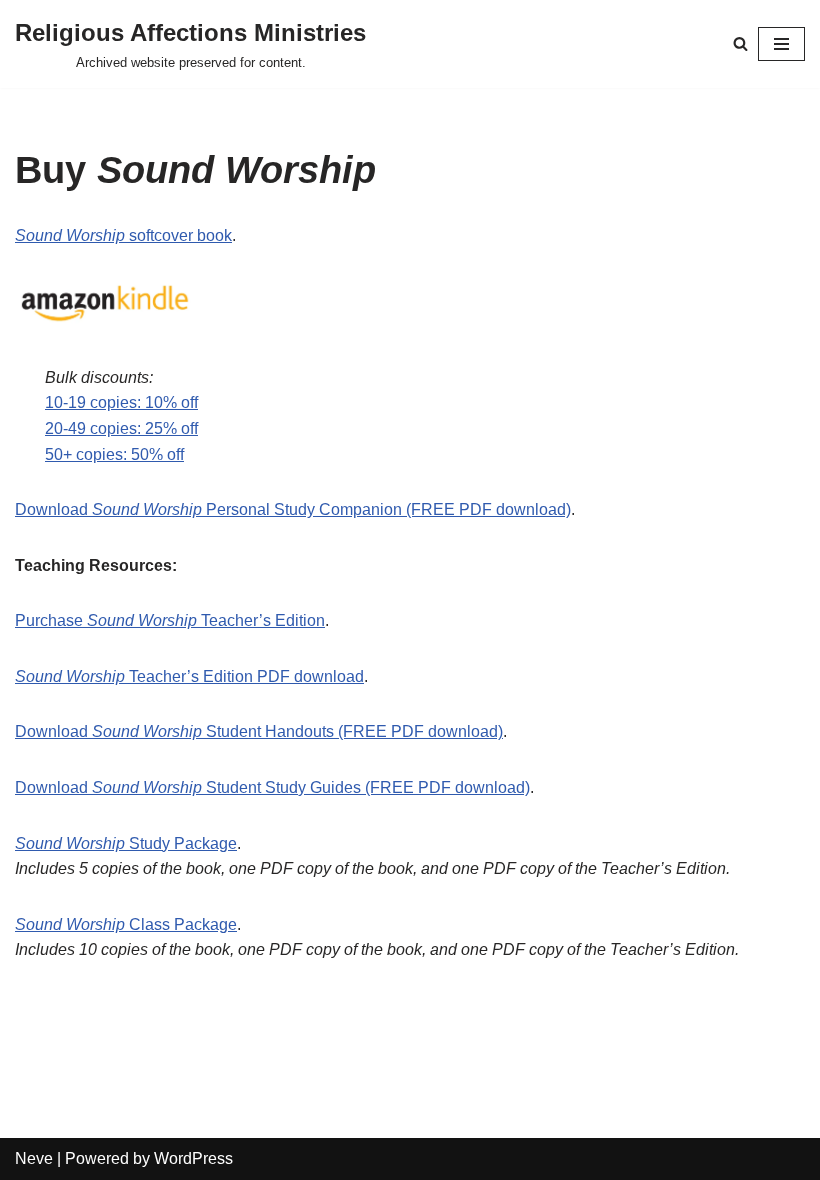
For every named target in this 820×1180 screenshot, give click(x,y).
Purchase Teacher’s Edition (170, 620)
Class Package (181, 924)
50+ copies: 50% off (114, 454)
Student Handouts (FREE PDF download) (352, 731)
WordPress (193, 1158)
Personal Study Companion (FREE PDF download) (386, 509)
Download (53, 509)
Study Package (181, 843)
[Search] (740, 43)
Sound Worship (70, 235)
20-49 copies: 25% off (121, 428)
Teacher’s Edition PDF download (244, 676)
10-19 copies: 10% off (121, 402)
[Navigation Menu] (781, 44)
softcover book (178, 235)
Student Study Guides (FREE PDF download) (366, 787)
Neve (34, 1158)
